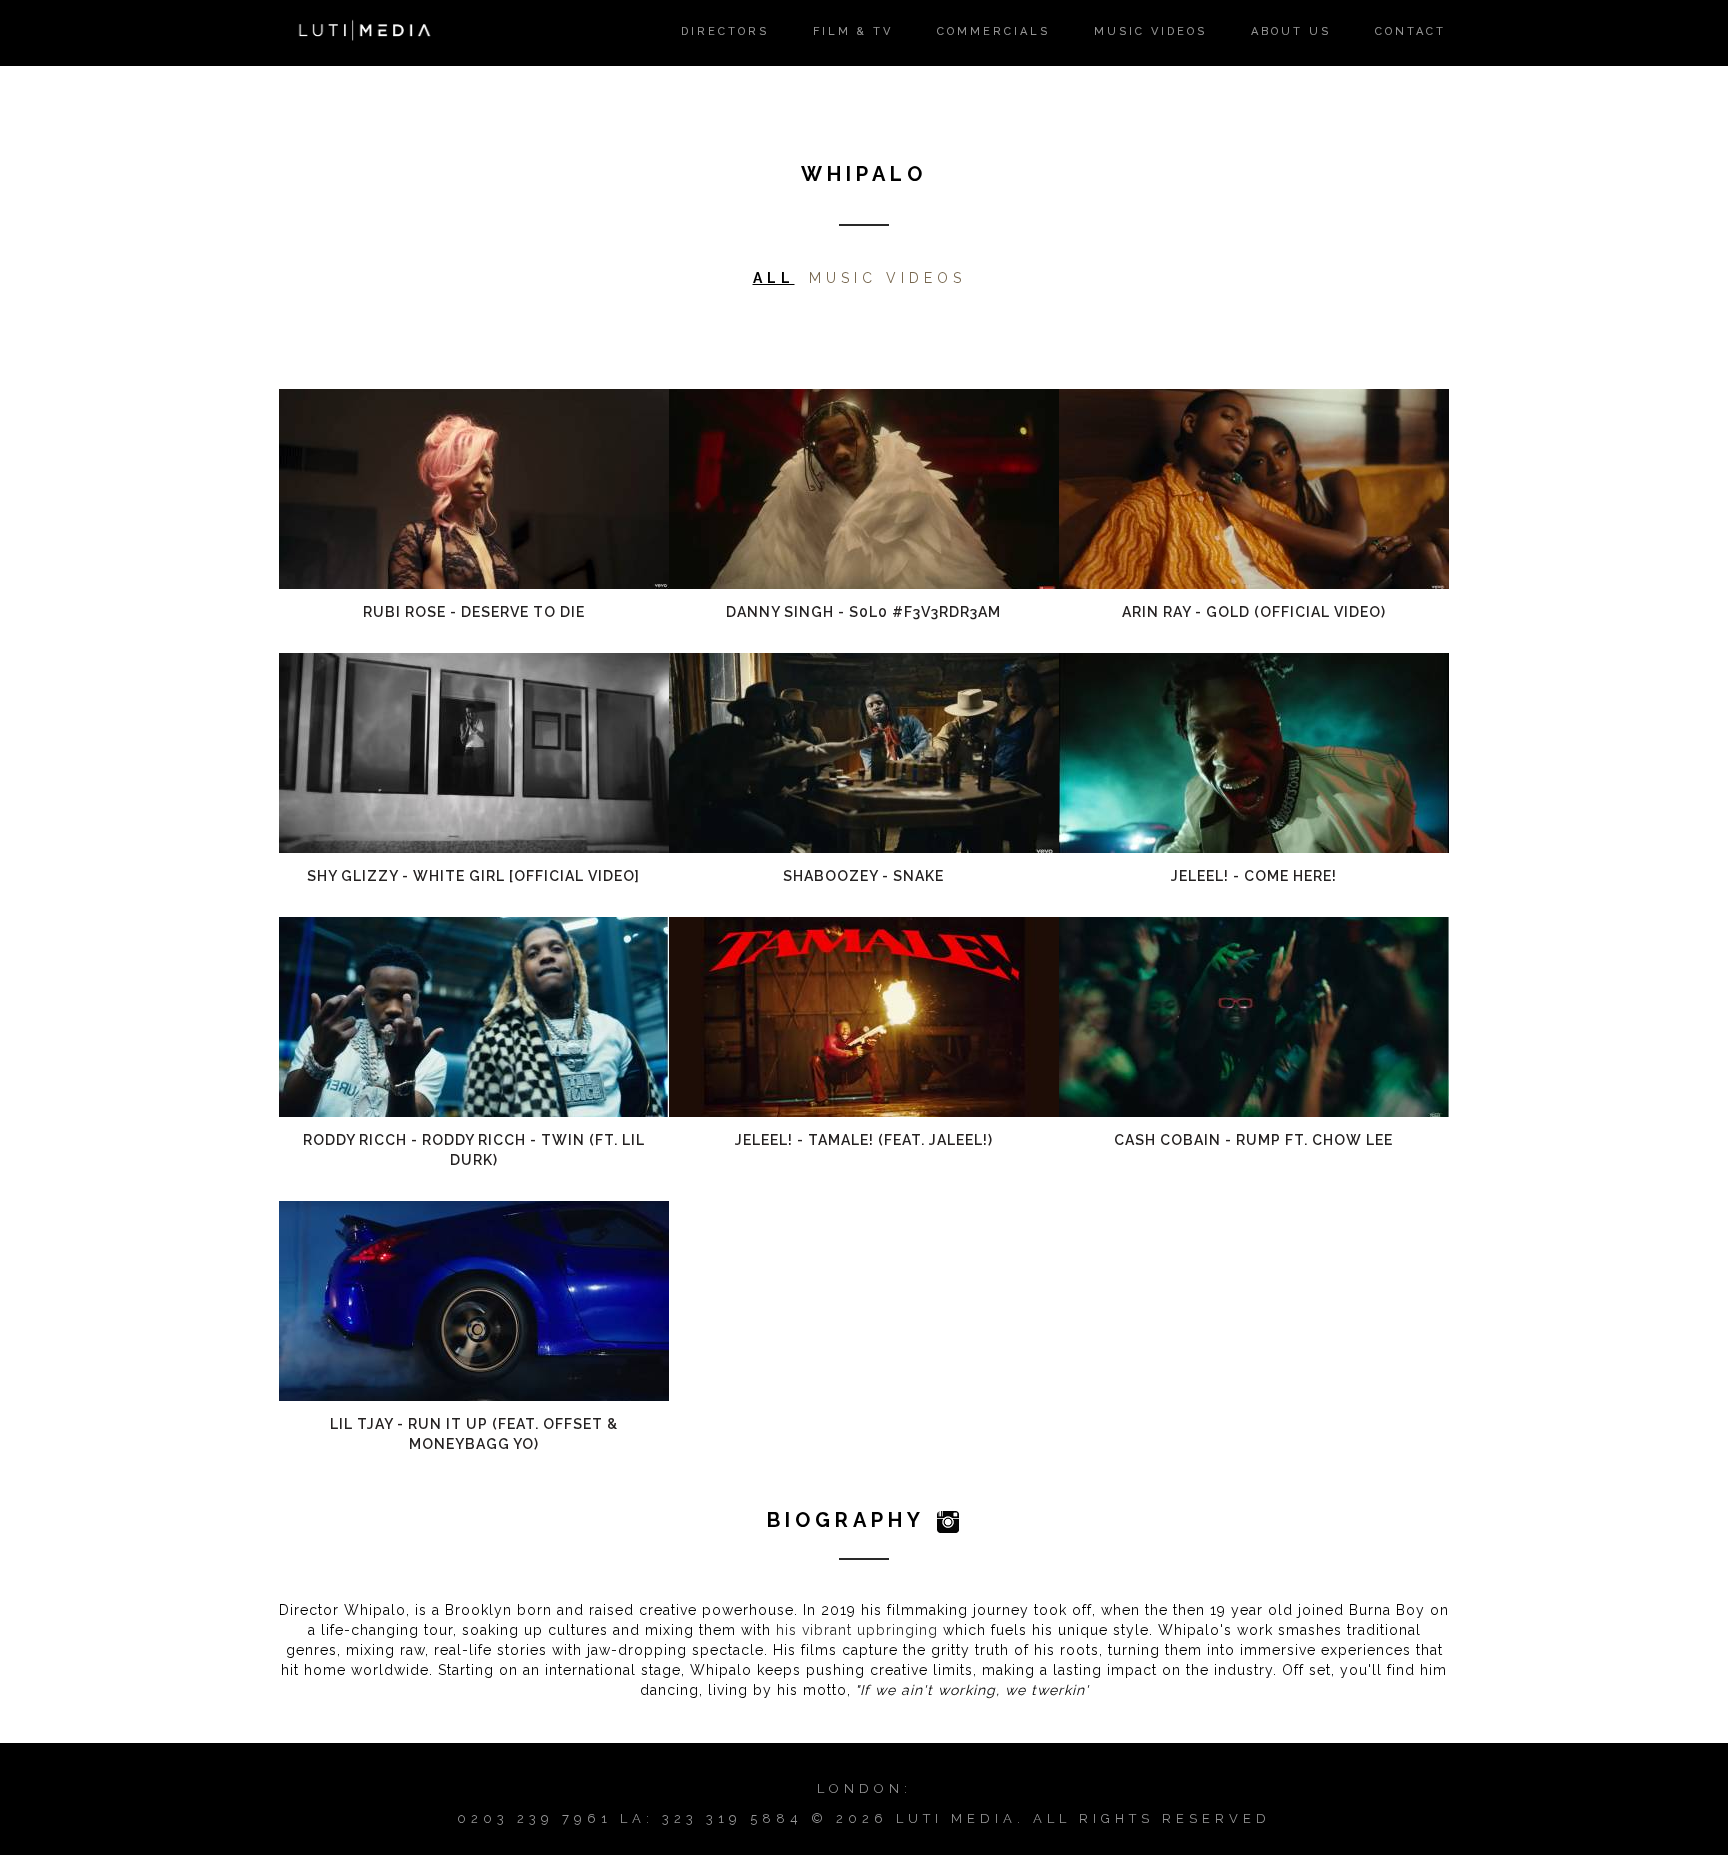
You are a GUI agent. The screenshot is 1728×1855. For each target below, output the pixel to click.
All (774, 278)
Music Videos (887, 278)
